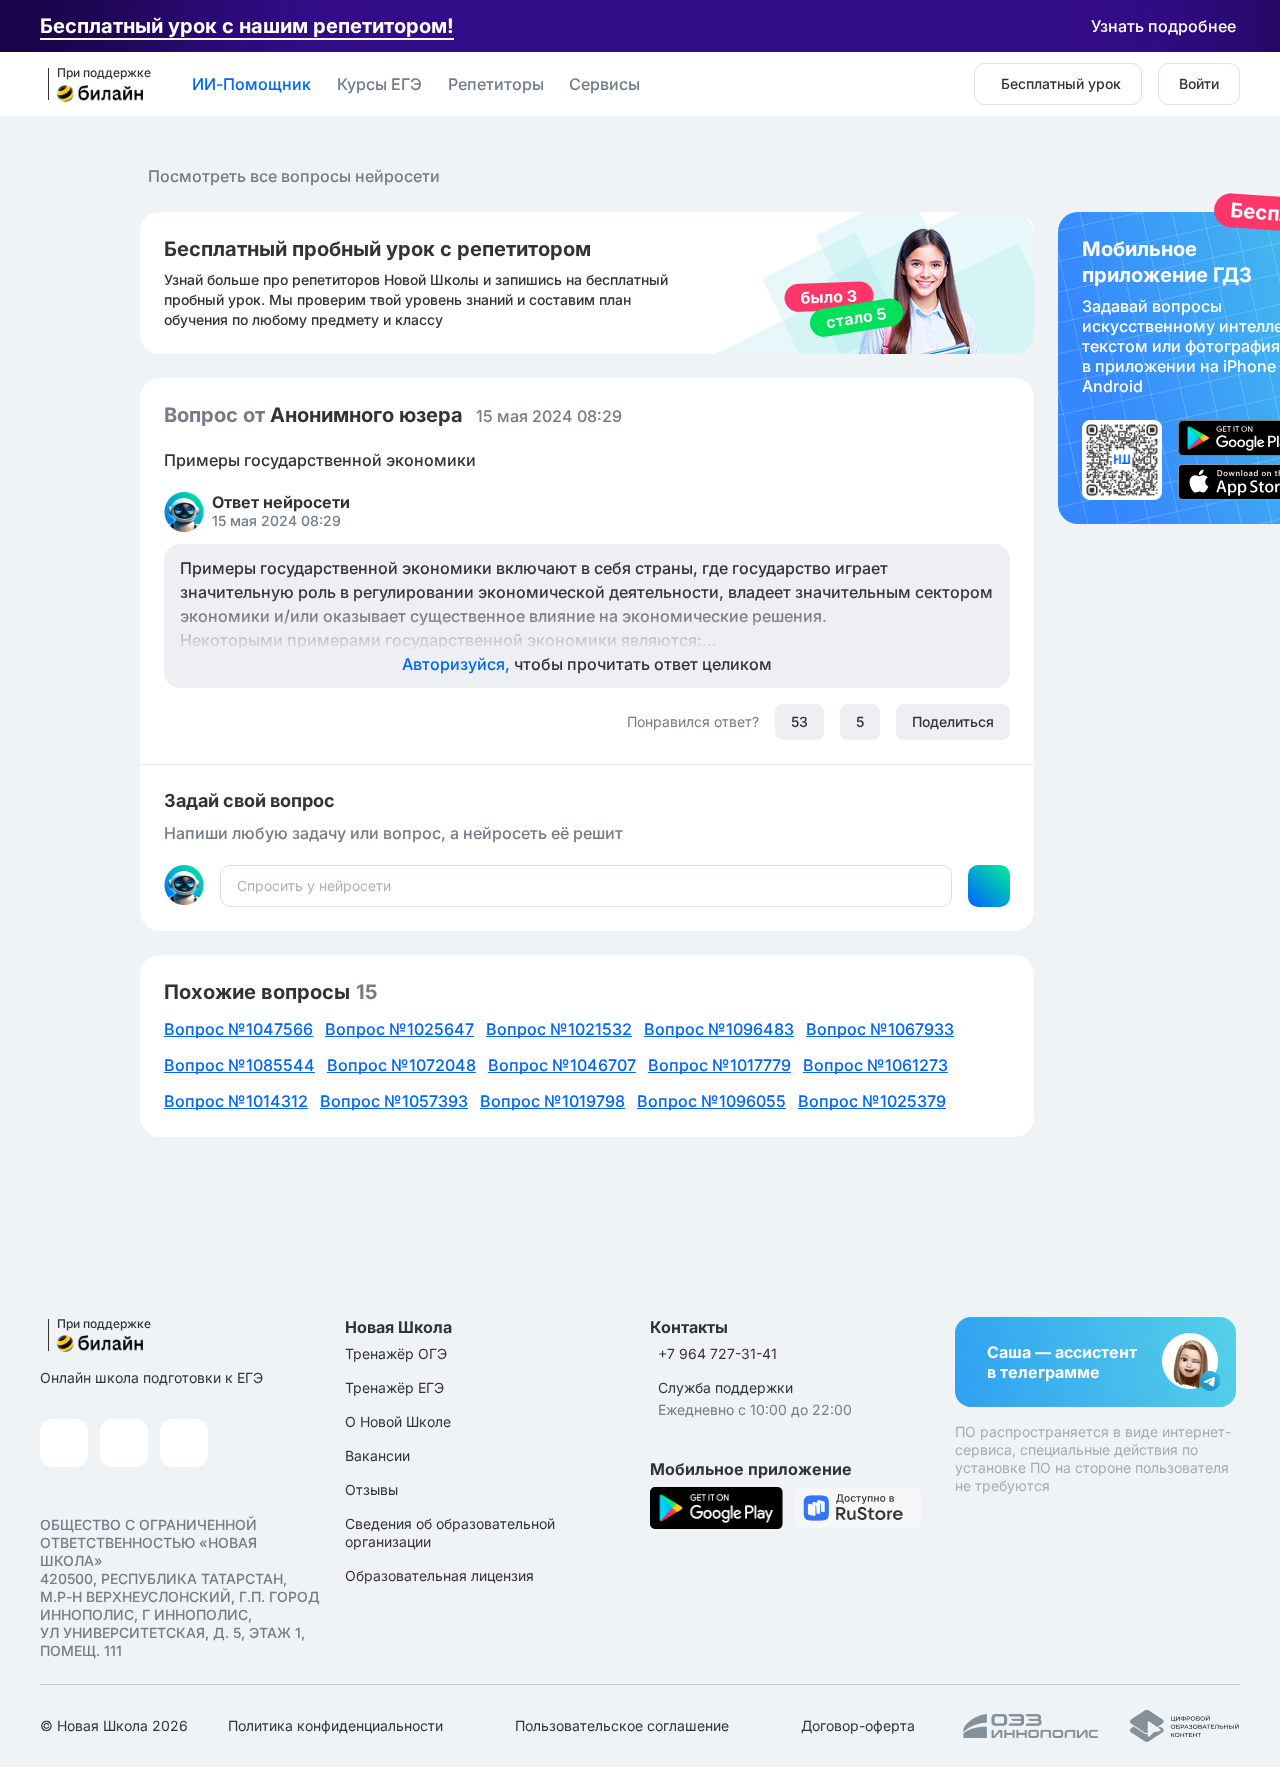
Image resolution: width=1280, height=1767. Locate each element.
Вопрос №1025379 (872, 1101)
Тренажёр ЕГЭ (394, 1387)
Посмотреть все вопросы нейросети (294, 176)
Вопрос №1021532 (559, 1029)
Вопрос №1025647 (399, 1029)
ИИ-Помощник (251, 84)
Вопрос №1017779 (719, 1065)
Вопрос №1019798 (552, 1101)
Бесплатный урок (1061, 83)
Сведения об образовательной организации (450, 1532)
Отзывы (371, 1489)
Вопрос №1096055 (711, 1101)
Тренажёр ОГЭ (396, 1353)
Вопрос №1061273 (875, 1065)
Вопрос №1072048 (401, 1065)
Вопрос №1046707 (562, 1065)
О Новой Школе (398, 1421)
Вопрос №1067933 (880, 1029)
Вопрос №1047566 (238, 1029)
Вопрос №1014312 (236, 1101)
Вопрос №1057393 (394, 1101)
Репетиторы (496, 84)
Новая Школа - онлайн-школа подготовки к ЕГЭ (93, 85)
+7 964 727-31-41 (717, 1353)
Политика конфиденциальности (335, 1725)
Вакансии (377, 1455)
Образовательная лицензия (439, 1575)
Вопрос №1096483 (719, 1029)
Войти (1199, 83)
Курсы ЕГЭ (379, 84)
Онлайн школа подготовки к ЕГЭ (151, 1377)
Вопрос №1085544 (239, 1065)
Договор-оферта (858, 1725)
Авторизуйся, (587, 664)
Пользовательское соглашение (622, 1725)
